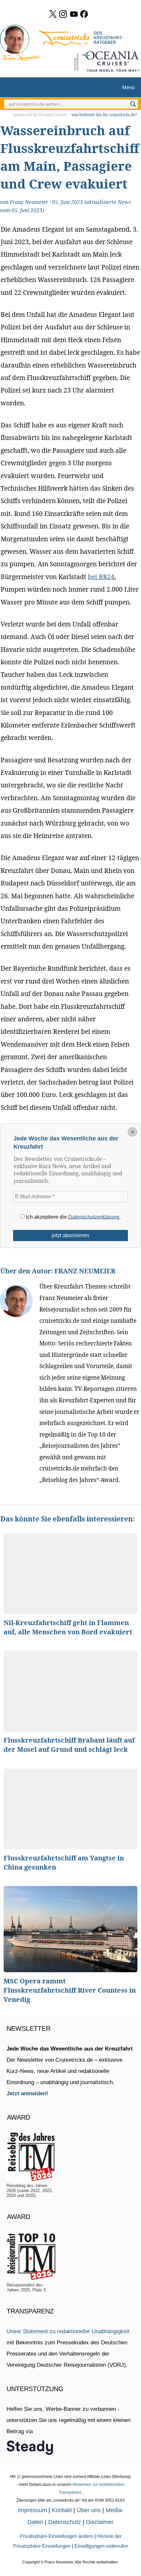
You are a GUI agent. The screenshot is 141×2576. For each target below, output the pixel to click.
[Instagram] (63, 14)
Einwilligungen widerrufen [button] (101, 2546)
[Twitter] (53, 14)
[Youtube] (74, 14)
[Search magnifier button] (133, 104)
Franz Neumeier (29, 202)
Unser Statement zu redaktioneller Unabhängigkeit (68, 2331)
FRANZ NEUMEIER (85, 1271)
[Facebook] (84, 14)
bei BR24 (101, 577)
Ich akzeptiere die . (73, 1217)
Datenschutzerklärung (94, 1217)
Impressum (32, 2510)
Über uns (89, 2510)
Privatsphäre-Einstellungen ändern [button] (56, 2536)
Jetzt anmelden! (27, 2093)
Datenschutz (65, 2522)
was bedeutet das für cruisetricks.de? (104, 115)
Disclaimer (100, 2522)
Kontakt (62, 2510)
